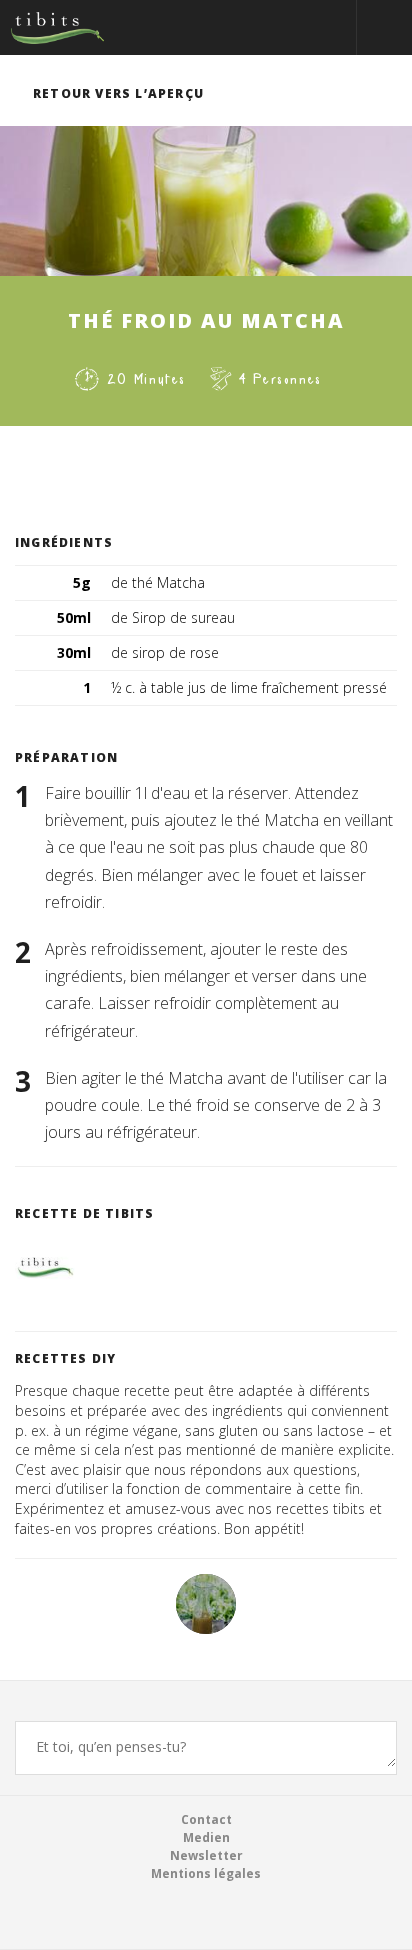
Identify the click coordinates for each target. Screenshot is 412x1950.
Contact (206, 1819)
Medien (206, 1837)
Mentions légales (206, 1873)
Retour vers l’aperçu (118, 93)
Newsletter (206, 1855)
